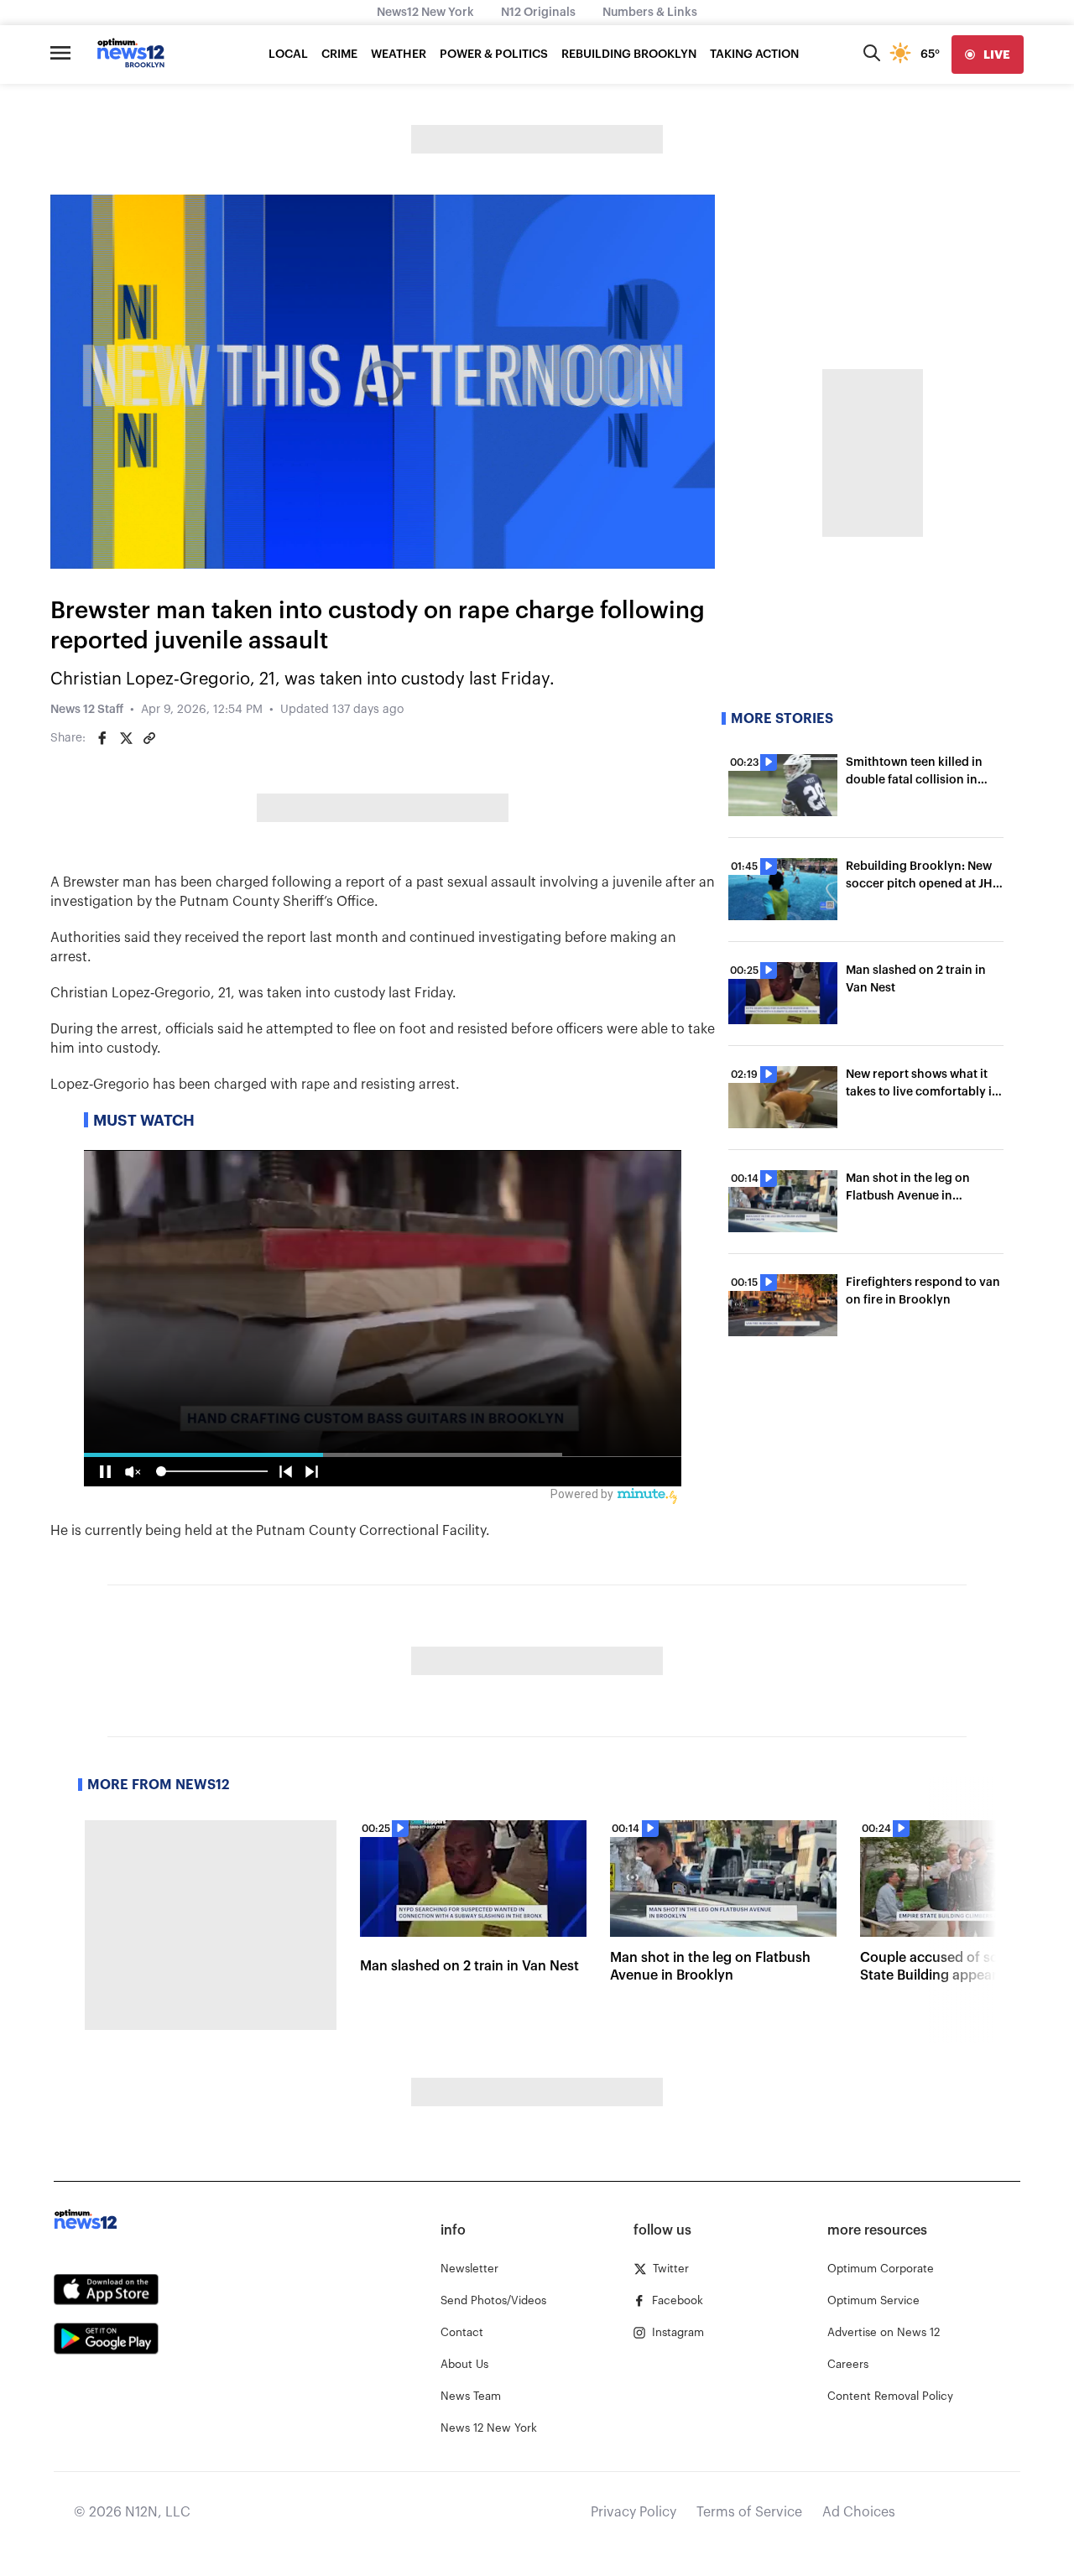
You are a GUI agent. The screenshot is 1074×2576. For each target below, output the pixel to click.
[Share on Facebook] (102, 738)
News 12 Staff (87, 710)
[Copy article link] (149, 738)
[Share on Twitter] (126, 738)
